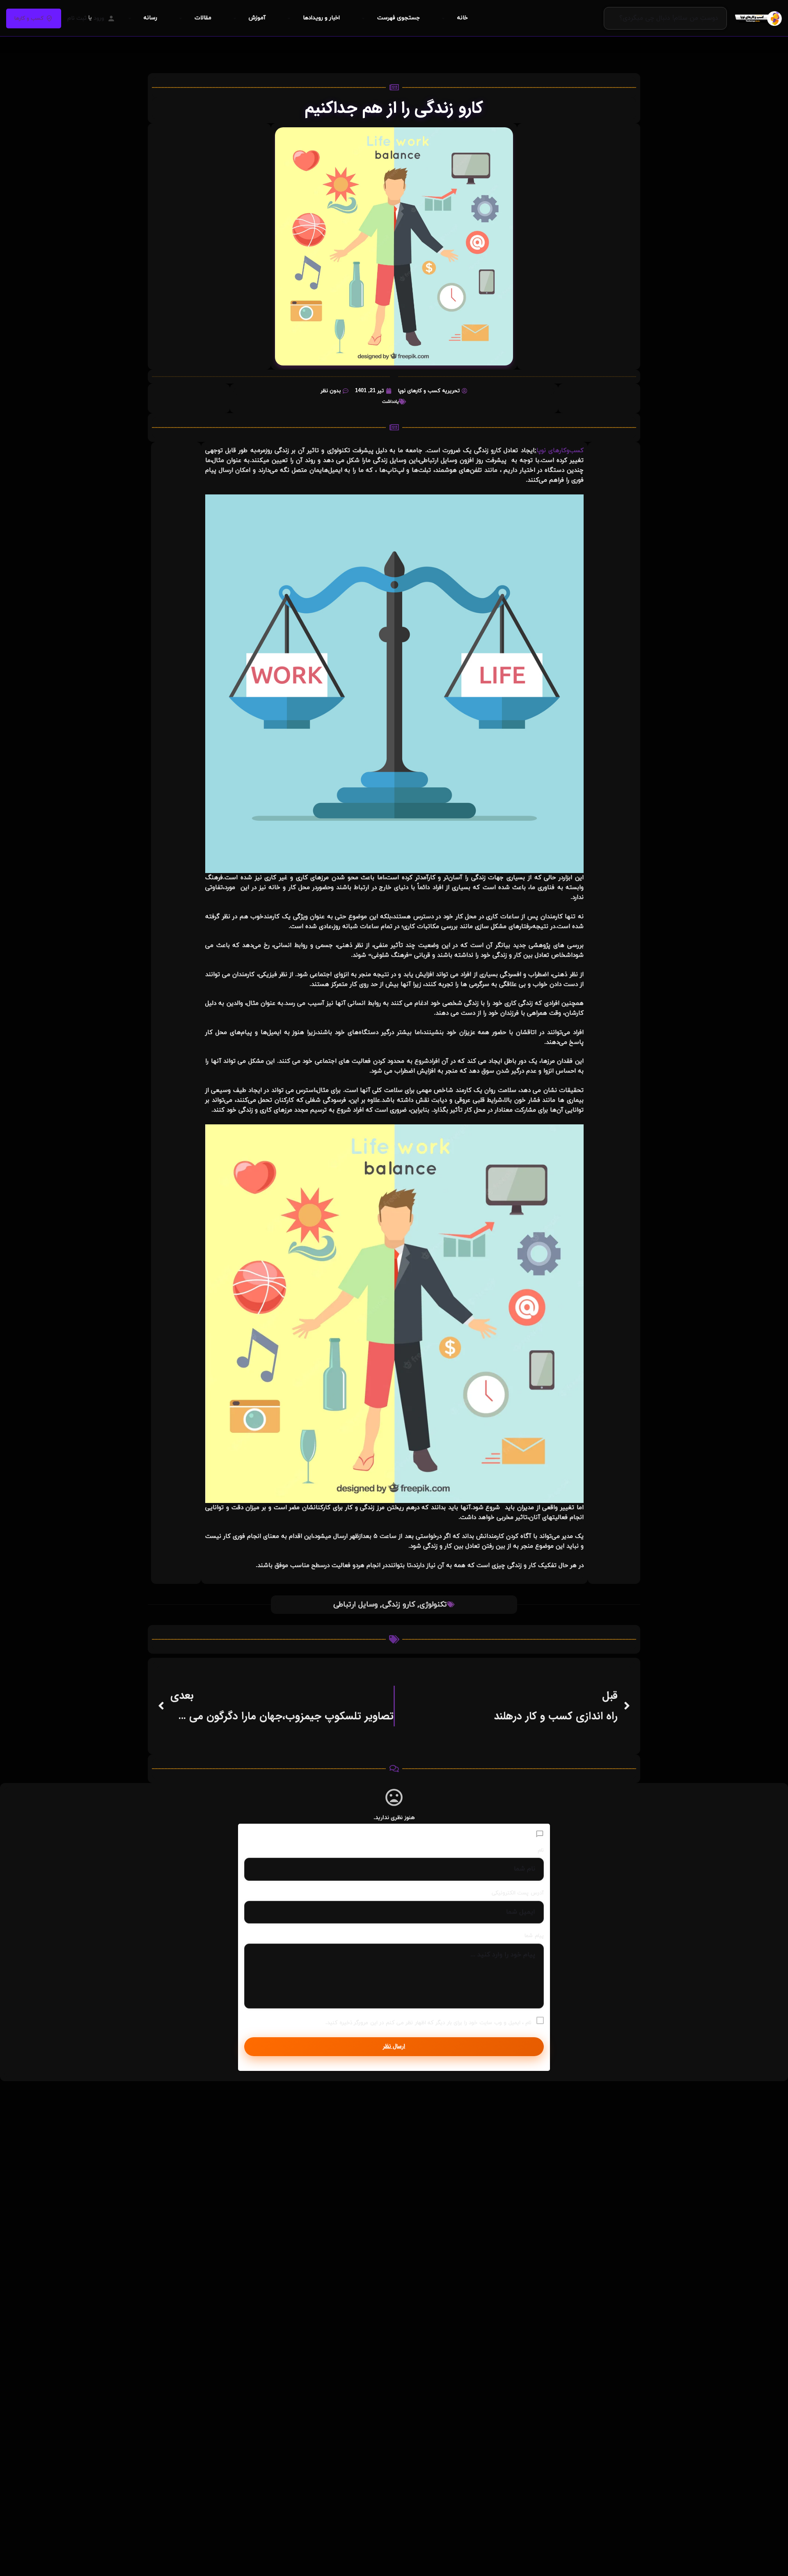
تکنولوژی (433, 1605)
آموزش (257, 18)
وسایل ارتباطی (356, 1605)
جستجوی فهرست (399, 18)
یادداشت (390, 402)
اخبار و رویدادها (321, 18)
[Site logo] (757, 18)
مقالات (203, 18)
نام (541, 1850)
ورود (99, 18)
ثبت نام (77, 18)
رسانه (150, 18)
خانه (463, 18)
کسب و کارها (29, 18)
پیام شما (534, 1936)
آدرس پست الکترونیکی (518, 1893)
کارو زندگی (399, 1605)
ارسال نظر (394, 2046)
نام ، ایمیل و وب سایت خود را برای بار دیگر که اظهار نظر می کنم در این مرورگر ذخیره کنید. (428, 2023)
